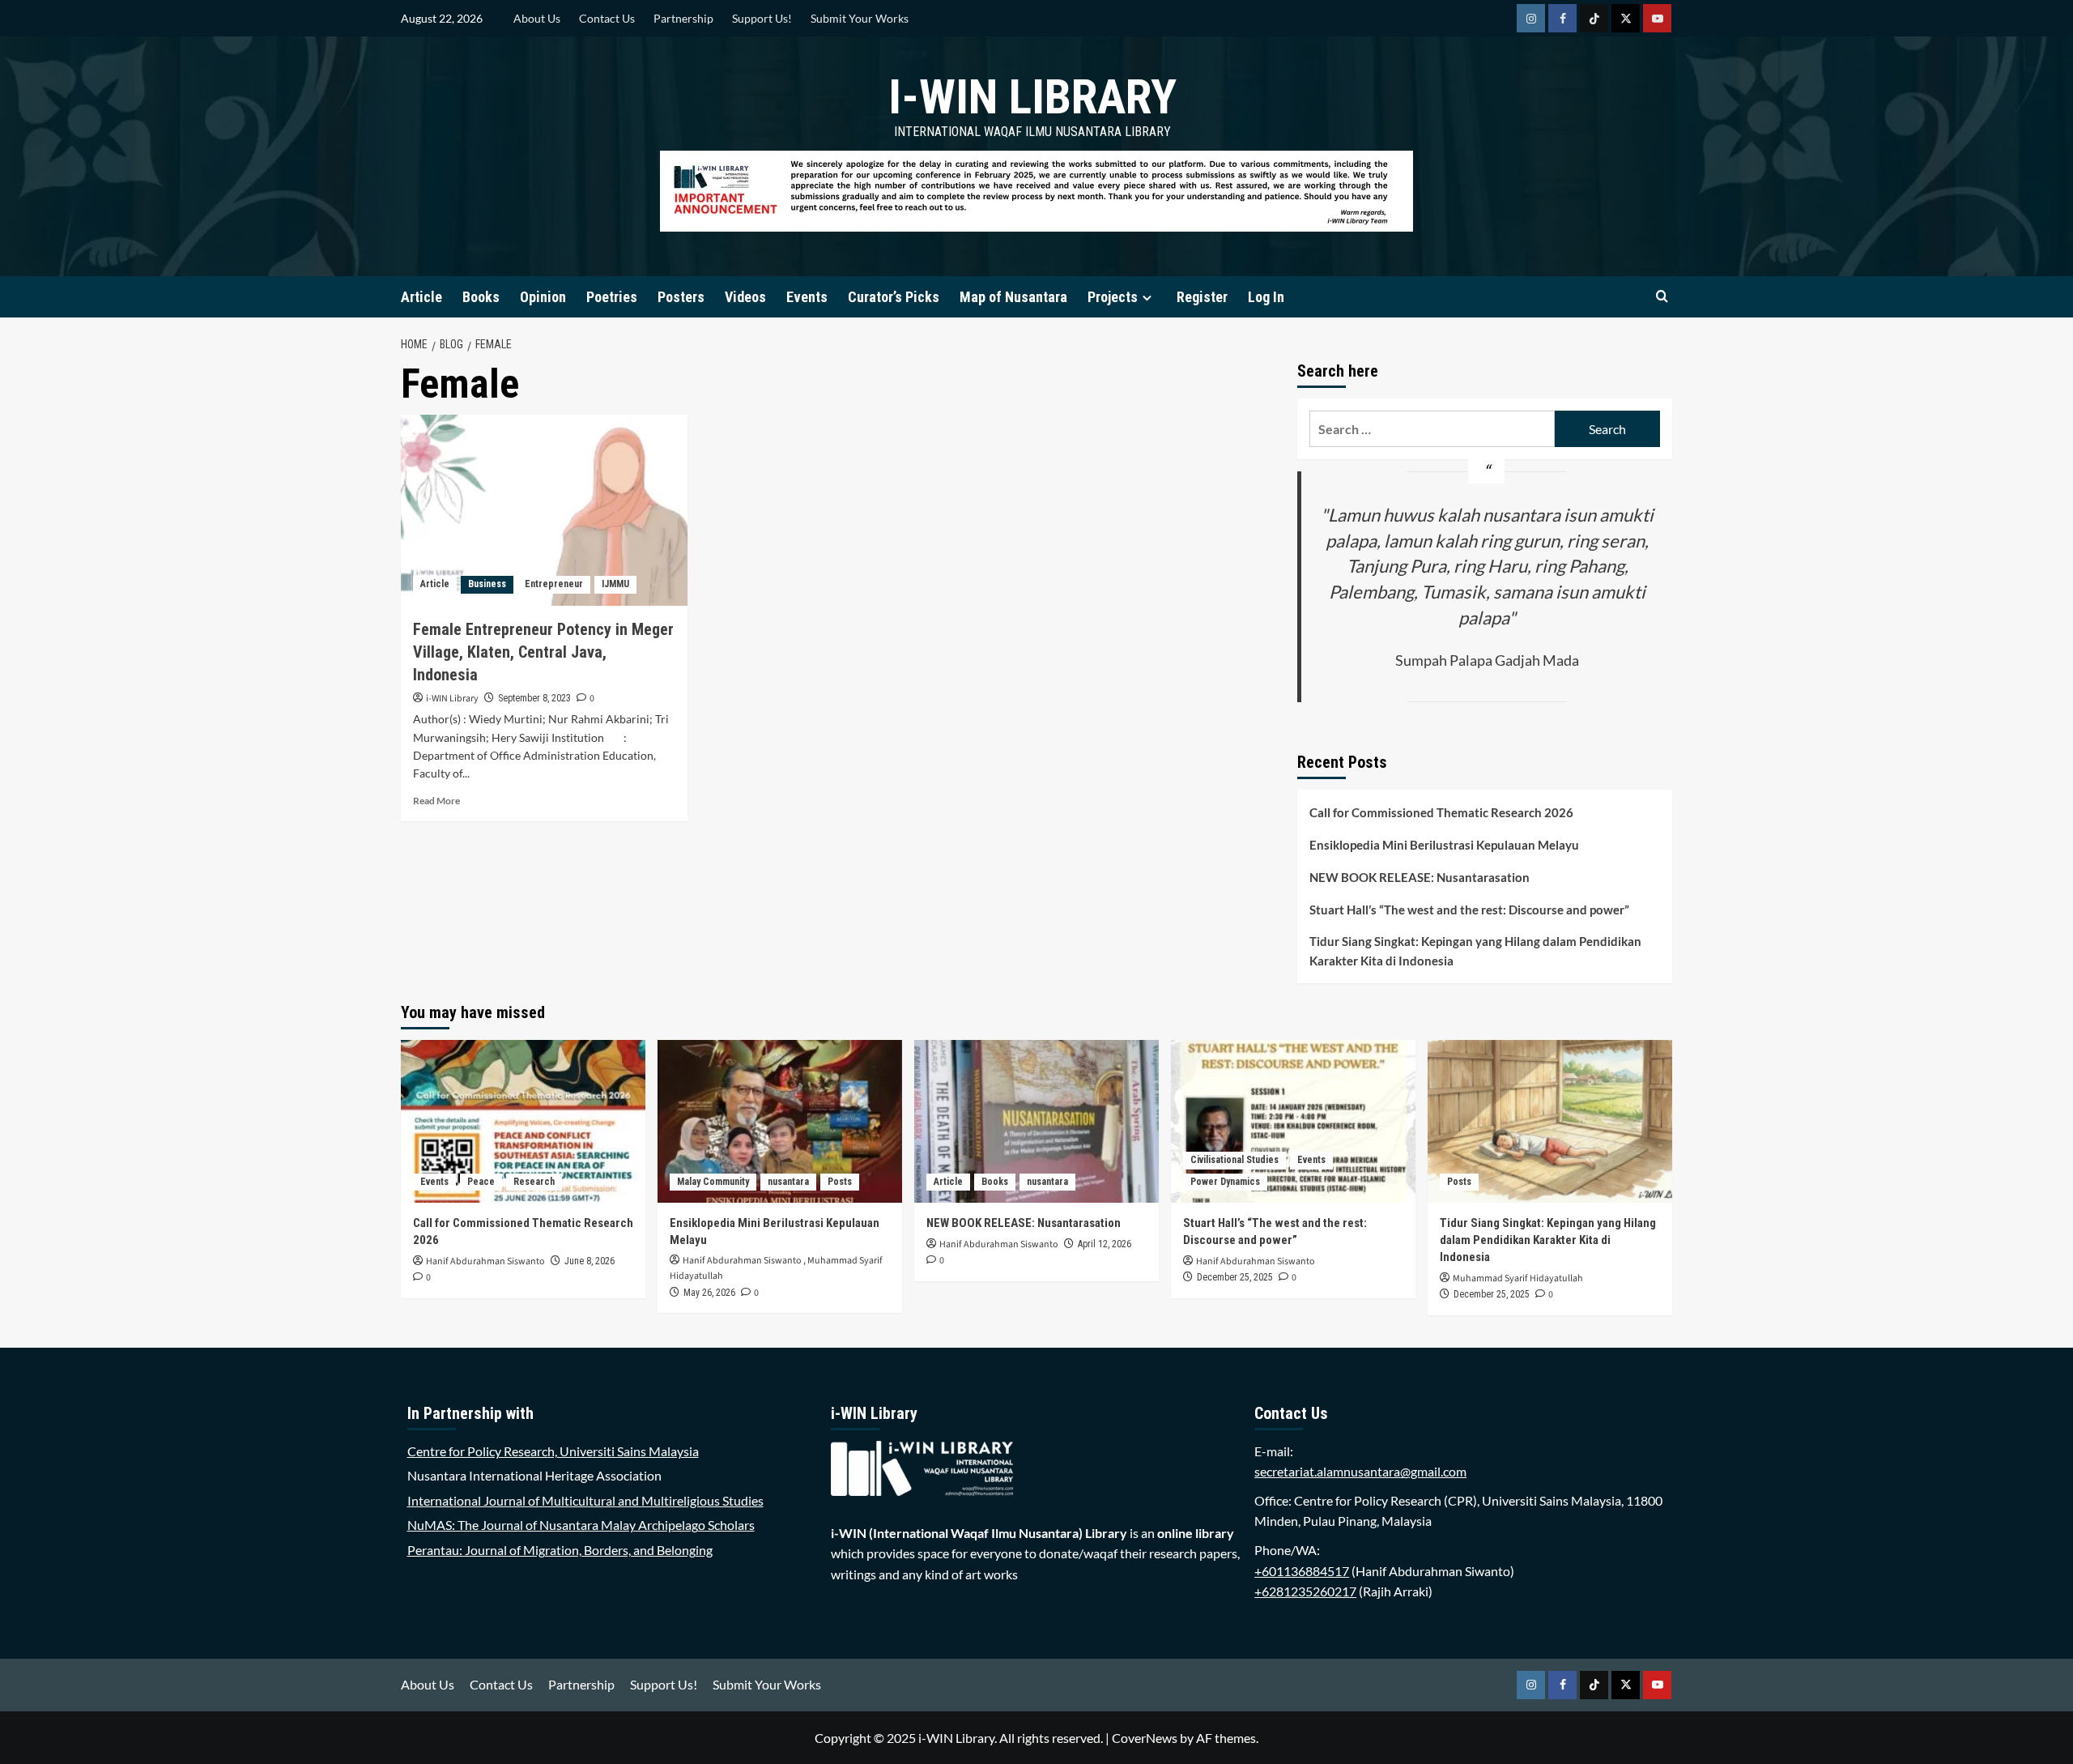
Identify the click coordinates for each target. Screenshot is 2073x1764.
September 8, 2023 (534, 698)
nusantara (788, 1182)
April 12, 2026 (1105, 1244)
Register (1202, 297)
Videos (745, 297)
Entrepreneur (554, 584)
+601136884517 (1302, 1571)
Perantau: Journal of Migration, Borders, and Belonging (560, 1550)
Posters (681, 297)
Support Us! (762, 18)
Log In (1266, 297)
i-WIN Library (1032, 97)
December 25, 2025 (1235, 1277)
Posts (840, 1182)
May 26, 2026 (709, 1293)
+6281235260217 (1305, 1591)
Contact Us (607, 18)
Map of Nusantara (1013, 297)
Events (807, 297)
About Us (537, 18)
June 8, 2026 (590, 1261)
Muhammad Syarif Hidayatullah (1518, 1278)
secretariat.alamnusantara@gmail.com (1360, 1471)
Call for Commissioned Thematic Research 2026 (1441, 812)
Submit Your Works (860, 18)
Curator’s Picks (894, 297)
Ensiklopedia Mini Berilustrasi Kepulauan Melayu (1444, 845)
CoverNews (1145, 1738)
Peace (481, 1182)
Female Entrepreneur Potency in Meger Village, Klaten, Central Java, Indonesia (543, 652)
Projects (1113, 297)
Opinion (543, 297)
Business (487, 584)
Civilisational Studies (1234, 1160)
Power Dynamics (1225, 1182)
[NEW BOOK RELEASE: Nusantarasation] (1036, 1121)
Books (481, 297)
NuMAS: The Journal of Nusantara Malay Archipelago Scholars (581, 1525)
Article (421, 297)
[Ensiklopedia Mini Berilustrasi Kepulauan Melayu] (780, 1121)
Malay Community (713, 1182)
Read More (436, 801)
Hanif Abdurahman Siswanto (485, 1261)
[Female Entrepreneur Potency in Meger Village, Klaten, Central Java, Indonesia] (544, 510)
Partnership (683, 18)
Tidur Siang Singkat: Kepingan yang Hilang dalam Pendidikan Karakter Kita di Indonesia (1475, 951)
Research (534, 1182)
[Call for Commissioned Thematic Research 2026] (523, 1121)
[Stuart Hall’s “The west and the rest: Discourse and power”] (1293, 1121)
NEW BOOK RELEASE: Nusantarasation (1420, 877)
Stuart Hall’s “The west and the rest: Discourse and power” (1469, 910)
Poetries (612, 297)
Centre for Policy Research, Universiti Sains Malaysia (553, 1451)
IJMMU (615, 584)
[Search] (1662, 297)
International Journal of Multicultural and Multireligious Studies (585, 1500)
